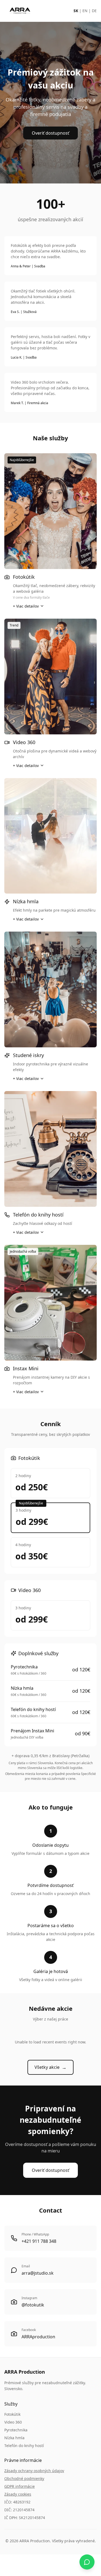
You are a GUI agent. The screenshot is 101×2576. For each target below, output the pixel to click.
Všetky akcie (50, 2067)
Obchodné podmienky (24, 2478)
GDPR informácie (20, 2486)
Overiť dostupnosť (50, 133)
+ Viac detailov (26, 606)
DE (94, 11)
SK (76, 11)
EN (85, 11)
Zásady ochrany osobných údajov (34, 2471)
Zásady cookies (18, 2494)
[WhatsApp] (87, 2562)
